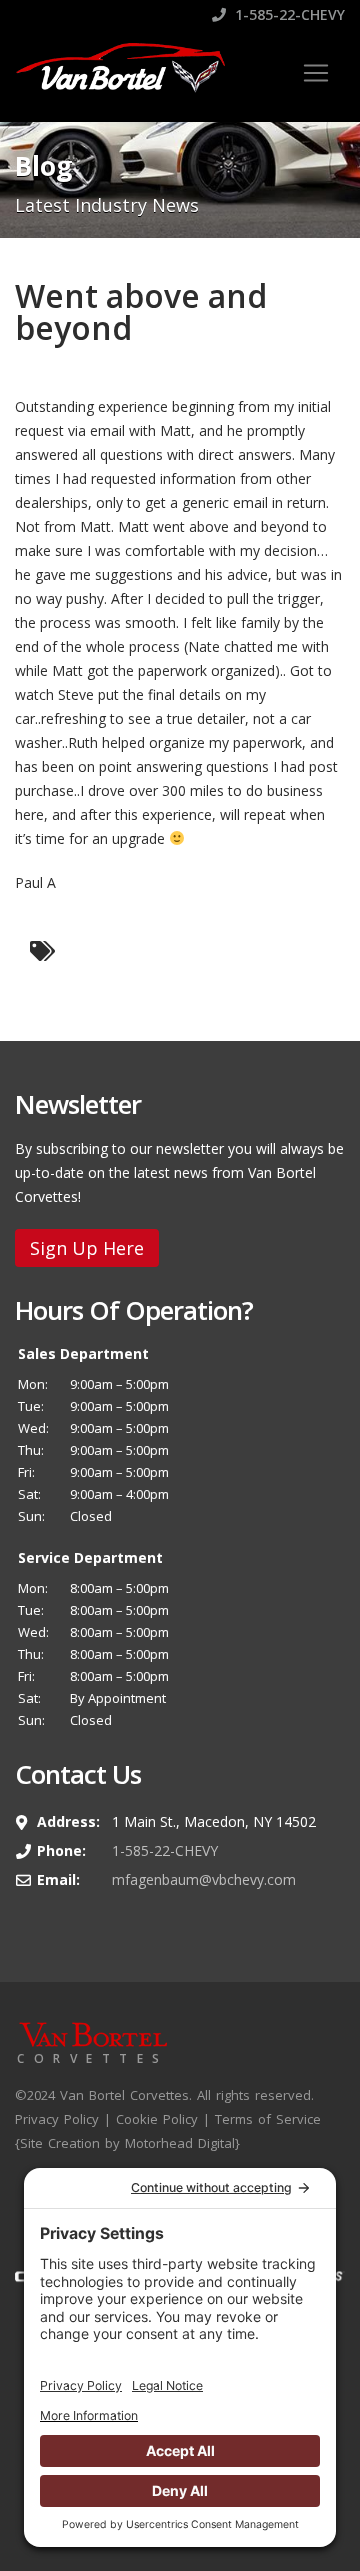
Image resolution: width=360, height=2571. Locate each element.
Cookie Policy (157, 2119)
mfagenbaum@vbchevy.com (204, 1879)
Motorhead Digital (180, 2143)
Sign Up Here (87, 1248)
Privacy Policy (57, 2119)
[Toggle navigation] (316, 73)
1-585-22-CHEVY (288, 14)
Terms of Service (268, 2119)
